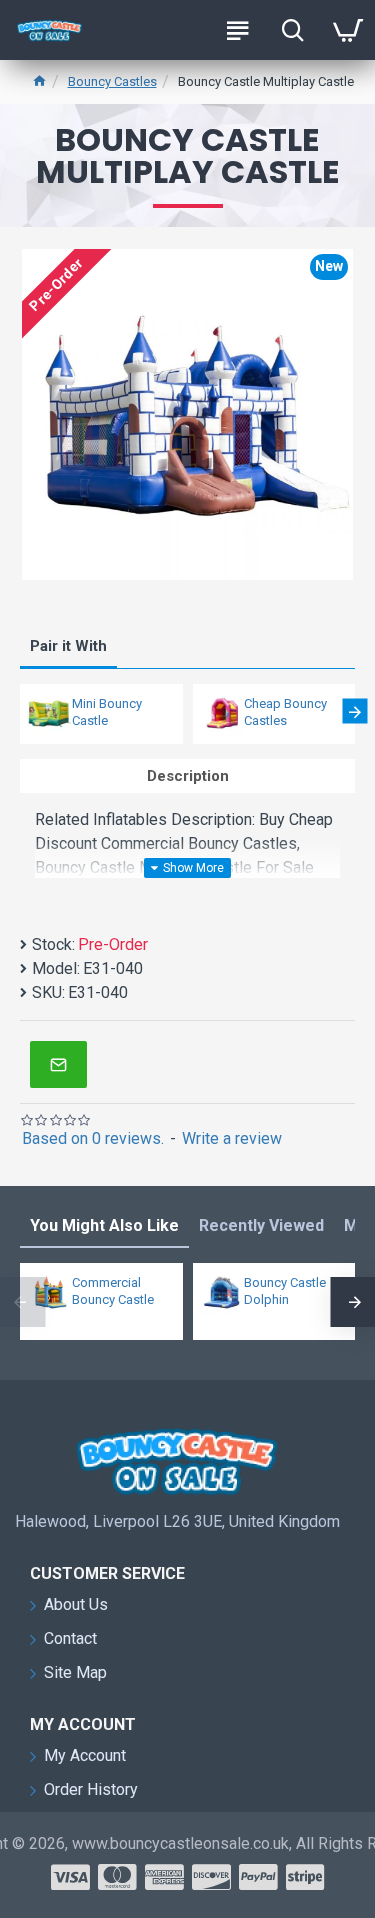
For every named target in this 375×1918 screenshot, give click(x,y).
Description (188, 776)
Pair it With (68, 646)
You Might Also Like (104, 1225)
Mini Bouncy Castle (107, 712)
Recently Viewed (261, 1225)
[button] (20, 711)
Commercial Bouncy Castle (113, 1291)
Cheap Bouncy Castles (285, 712)
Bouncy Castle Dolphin (285, 1291)
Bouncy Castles (112, 81)
